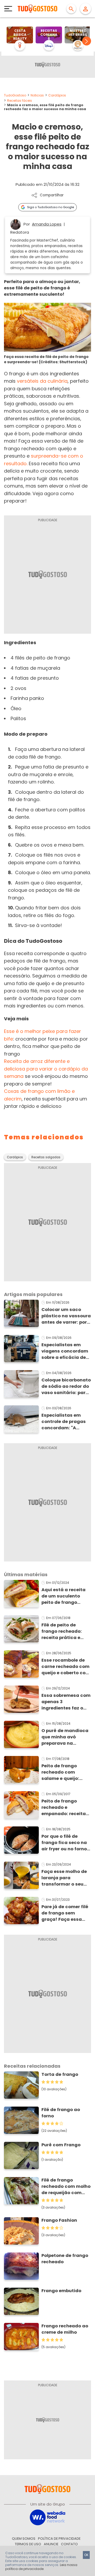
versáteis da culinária (42, 381)
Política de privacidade (59, 2539)
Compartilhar (52, 195)
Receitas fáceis (20, 101)
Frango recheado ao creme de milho (65, 2329)
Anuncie (51, 2544)
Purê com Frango (61, 2145)
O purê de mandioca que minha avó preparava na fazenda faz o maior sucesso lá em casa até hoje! (65, 1737)
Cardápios (57, 95)
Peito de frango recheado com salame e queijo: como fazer (60, 1772)
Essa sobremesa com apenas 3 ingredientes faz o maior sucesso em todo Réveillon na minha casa (66, 1702)
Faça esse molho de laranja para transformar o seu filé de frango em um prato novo (65, 1878)
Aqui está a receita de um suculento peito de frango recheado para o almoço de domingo (65, 1596)
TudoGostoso (15, 95)
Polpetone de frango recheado (65, 2259)
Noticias (37, 95)
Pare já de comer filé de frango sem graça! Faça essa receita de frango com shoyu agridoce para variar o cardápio (65, 1913)
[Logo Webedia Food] (47, 2517)
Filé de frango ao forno (61, 2113)
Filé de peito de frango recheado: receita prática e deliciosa (62, 1631)
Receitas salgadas (46, 1157)
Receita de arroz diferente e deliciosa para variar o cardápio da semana (46, 1069)
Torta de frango (60, 2074)
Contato (69, 2544)
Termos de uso (28, 2544)
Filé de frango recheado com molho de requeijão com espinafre (66, 2186)
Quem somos (24, 2539)
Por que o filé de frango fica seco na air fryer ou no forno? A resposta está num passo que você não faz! (65, 1843)
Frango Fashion (59, 2220)
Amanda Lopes (47, 224)
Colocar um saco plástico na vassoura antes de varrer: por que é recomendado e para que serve (66, 1316)
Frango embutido (61, 2291)
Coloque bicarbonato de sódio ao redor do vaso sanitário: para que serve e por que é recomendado (66, 1386)
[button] (87, 41)
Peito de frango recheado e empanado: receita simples (64, 1807)
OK (86, 2555)
